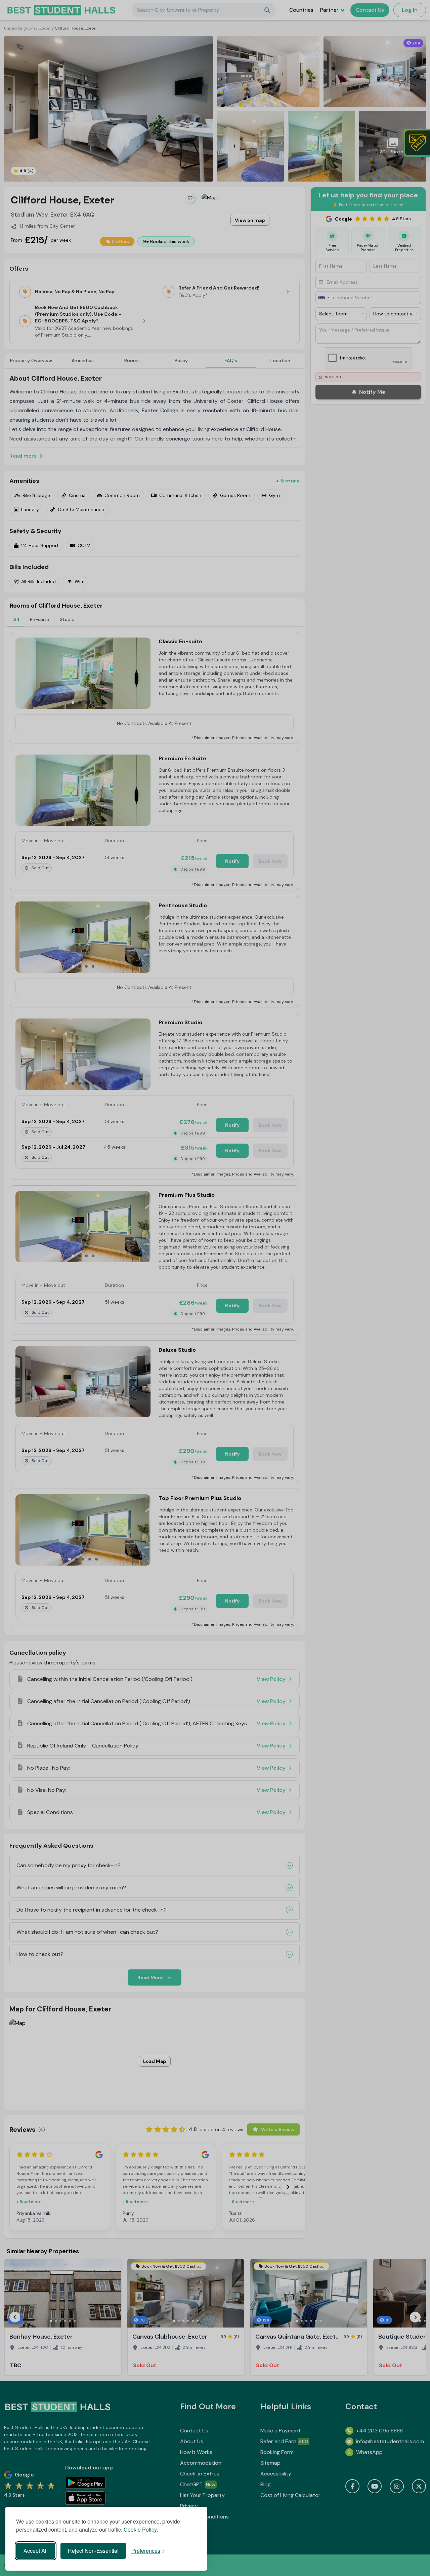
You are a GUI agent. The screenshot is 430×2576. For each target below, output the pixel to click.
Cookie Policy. (141, 2529)
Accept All (36, 2551)
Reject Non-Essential (93, 2551)
